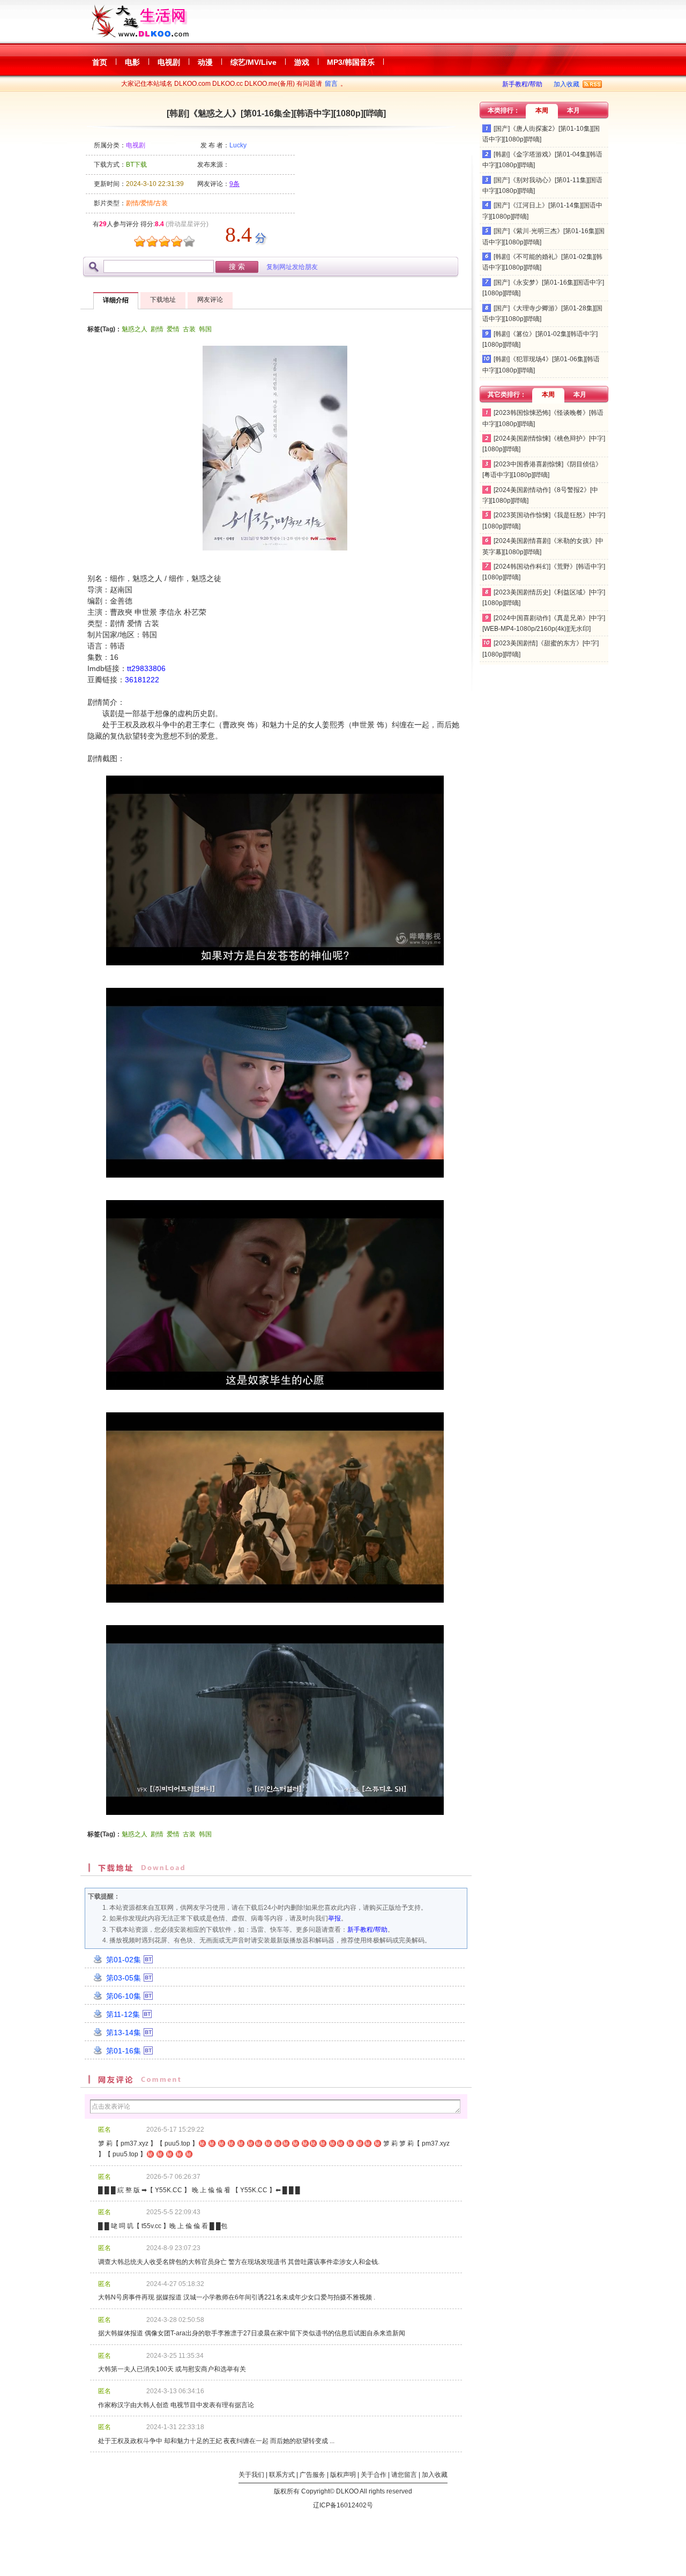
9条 (234, 184)
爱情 (173, 329)
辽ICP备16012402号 (343, 2505)
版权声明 (343, 2475)
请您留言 (404, 2475)
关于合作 (374, 2475)
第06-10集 (124, 1996)
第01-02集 (124, 1960)
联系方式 (282, 2475)
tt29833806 (146, 668)
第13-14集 (124, 2032)
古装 (189, 329)
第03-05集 (124, 1978)
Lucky (238, 145)
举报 (334, 1918)
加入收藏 (566, 84)
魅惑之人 (135, 329)
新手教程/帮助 (522, 84)
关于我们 (251, 2475)
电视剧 (136, 145)
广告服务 (312, 2475)
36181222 (142, 680)
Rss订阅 (592, 84)
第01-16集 (124, 2051)
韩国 (205, 329)
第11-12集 (123, 2014)
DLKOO (347, 2491)
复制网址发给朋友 (292, 267)
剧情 (157, 329)
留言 (331, 84)
